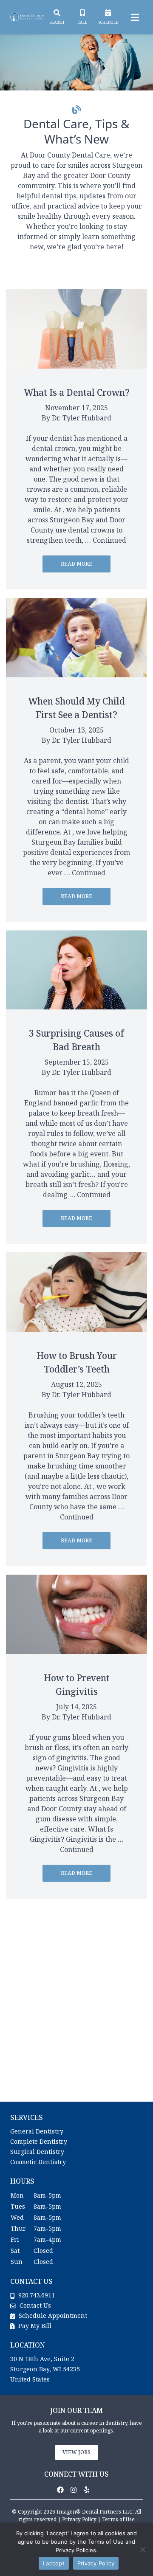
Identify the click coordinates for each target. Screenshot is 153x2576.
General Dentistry (37, 2131)
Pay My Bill (34, 2326)
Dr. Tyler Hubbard (82, 418)
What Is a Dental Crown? (77, 392)
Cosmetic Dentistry (38, 2162)
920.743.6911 (37, 2295)
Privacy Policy (79, 2519)
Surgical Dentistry (37, 2152)
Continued (109, 540)
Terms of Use (118, 2519)
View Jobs (76, 2452)
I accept (54, 2563)
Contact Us (35, 2305)
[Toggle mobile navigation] (133, 17)
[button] (63, 2490)
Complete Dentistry (39, 2141)
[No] (142, 2549)
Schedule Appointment (52, 2315)
